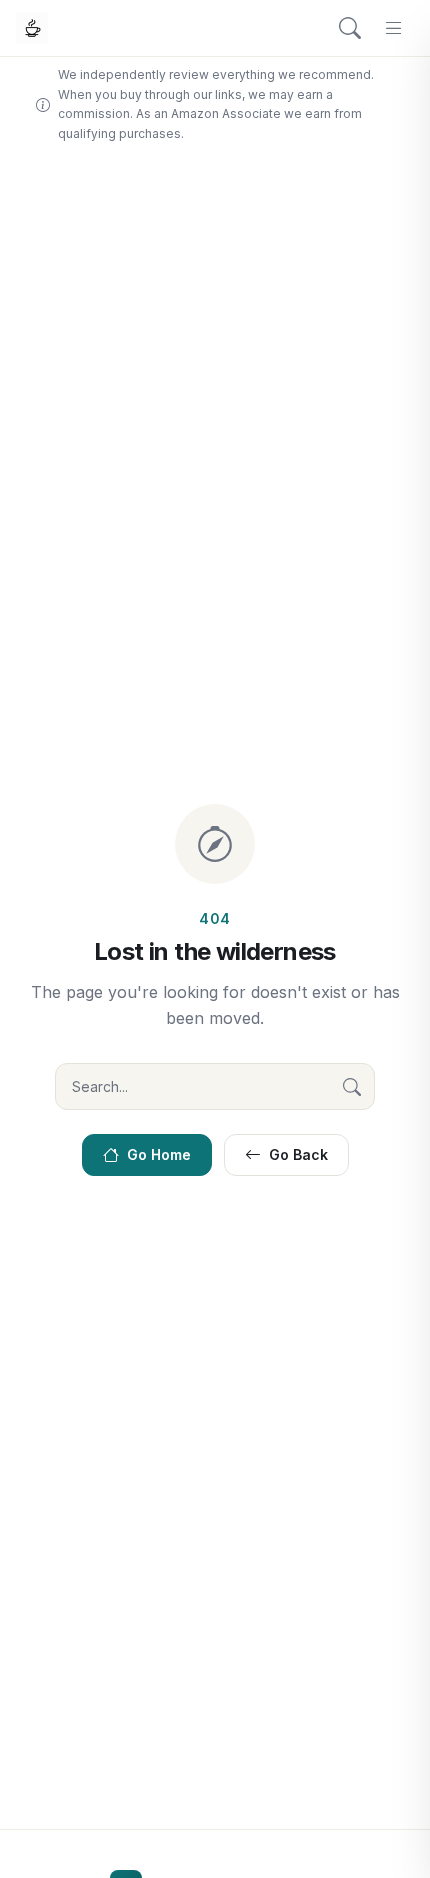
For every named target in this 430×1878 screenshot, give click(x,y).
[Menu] (394, 28)
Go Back (298, 1154)
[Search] (350, 28)
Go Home (159, 1154)
